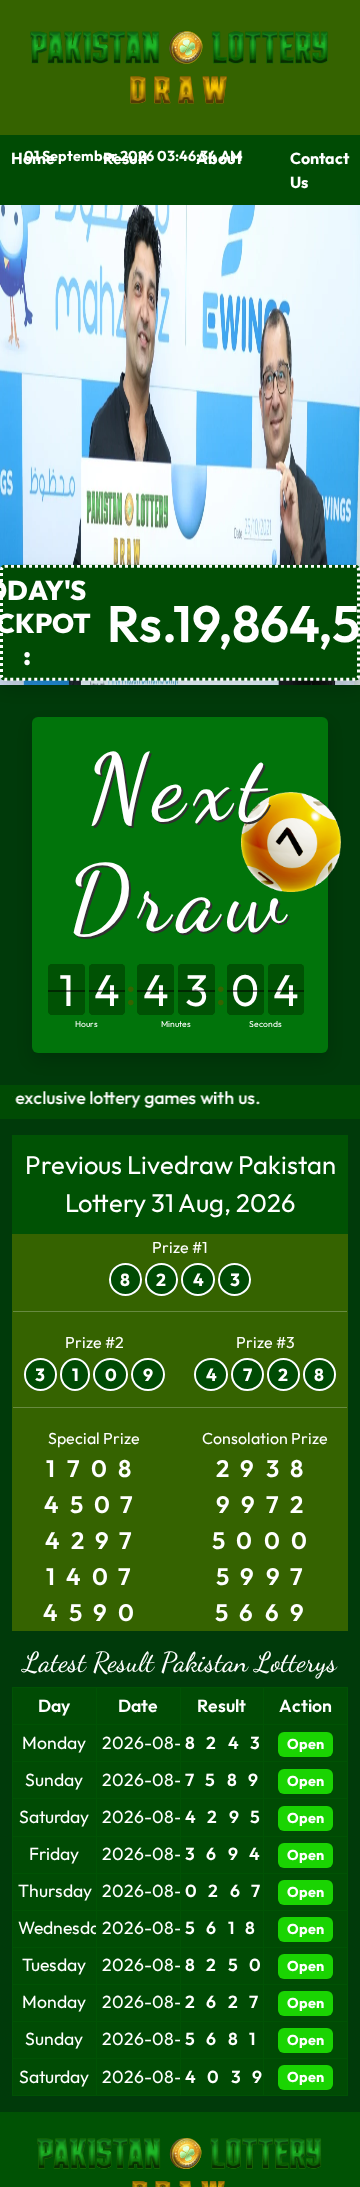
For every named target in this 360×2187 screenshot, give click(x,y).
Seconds (265, 1023)
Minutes (176, 1023)
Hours (86, 1023)
